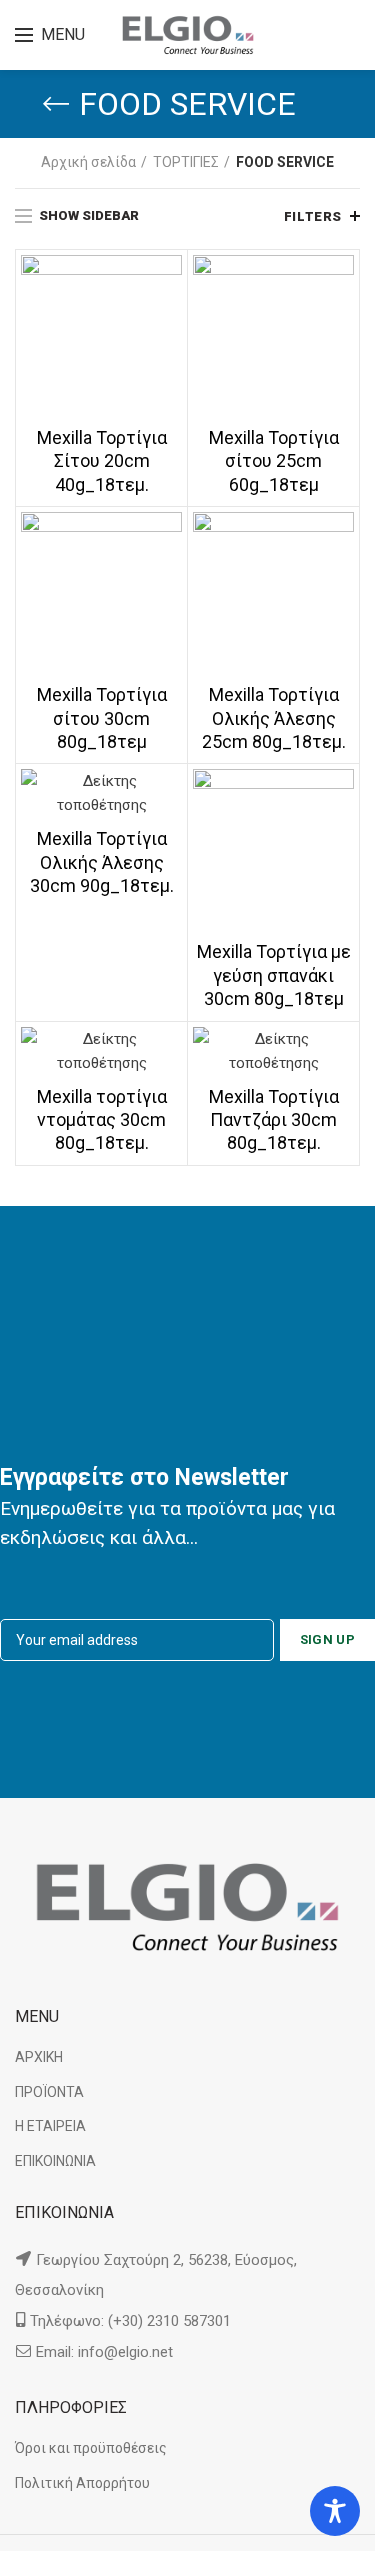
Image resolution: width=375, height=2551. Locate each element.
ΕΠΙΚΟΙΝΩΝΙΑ (55, 2161)
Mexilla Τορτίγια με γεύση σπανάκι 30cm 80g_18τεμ (274, 975)
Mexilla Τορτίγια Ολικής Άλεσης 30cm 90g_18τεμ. (102, 862)
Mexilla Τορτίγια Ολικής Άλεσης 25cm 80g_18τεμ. (274, 718)
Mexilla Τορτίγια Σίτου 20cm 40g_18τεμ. (102, 461)
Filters (313, 216)
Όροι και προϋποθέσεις (91, 2448)
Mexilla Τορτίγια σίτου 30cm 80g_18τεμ (102, 718)
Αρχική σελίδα (88, 162)
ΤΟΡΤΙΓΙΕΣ (186, 162)
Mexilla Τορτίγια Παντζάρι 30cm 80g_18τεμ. (274, 1120)
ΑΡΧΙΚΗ (39, 2057)
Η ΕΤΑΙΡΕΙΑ (50, 2126)
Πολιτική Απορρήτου (82, 2483)
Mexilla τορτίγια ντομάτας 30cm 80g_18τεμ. (102, 1120)
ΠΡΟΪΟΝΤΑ (49, 2092)
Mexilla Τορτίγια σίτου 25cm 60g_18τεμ (274, 461)
